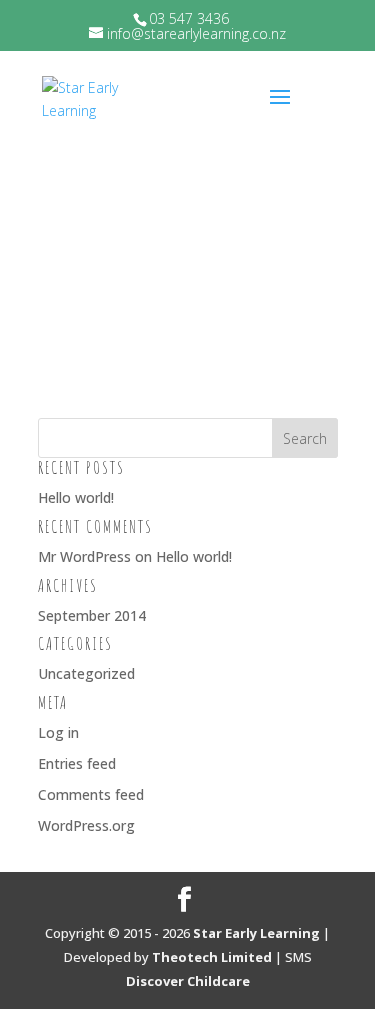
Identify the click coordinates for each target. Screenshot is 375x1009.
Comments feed (91, 794)
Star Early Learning (256, 933)
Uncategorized (86, 673)
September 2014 (92, 615)
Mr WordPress (84, 556)
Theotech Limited (212, 957)
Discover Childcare (188, 981)
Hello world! (76, 497)
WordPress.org (86, 825)
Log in (58, 732)
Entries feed (77, 763)
